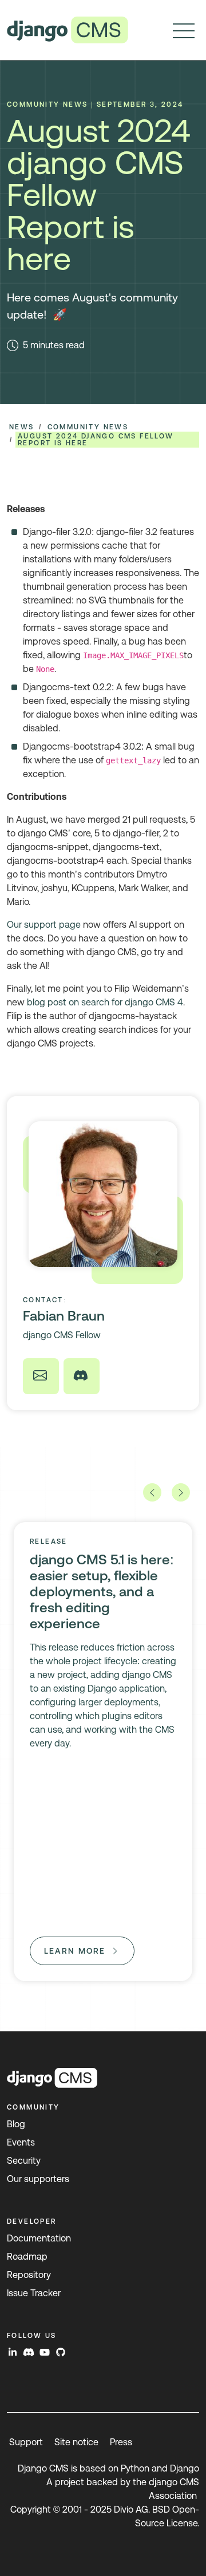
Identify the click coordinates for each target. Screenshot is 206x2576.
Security (24, 2161)
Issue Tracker (34, 2293)
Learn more (75, 1951)
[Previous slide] (152, 1492)
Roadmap (27, 2257)
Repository (29, 2275)
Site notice (76, 2442)
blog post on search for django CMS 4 (105, 1002)
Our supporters (38, 2179)
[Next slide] (181, 1492)
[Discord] (82, 1376)
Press (121, 2442)
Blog (16, 2124)
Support (26, 2442)
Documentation (39, 2238)
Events (21, 2142)
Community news (88, 427)
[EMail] (41, 1376)
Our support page (44, 925)
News (22, 427)
